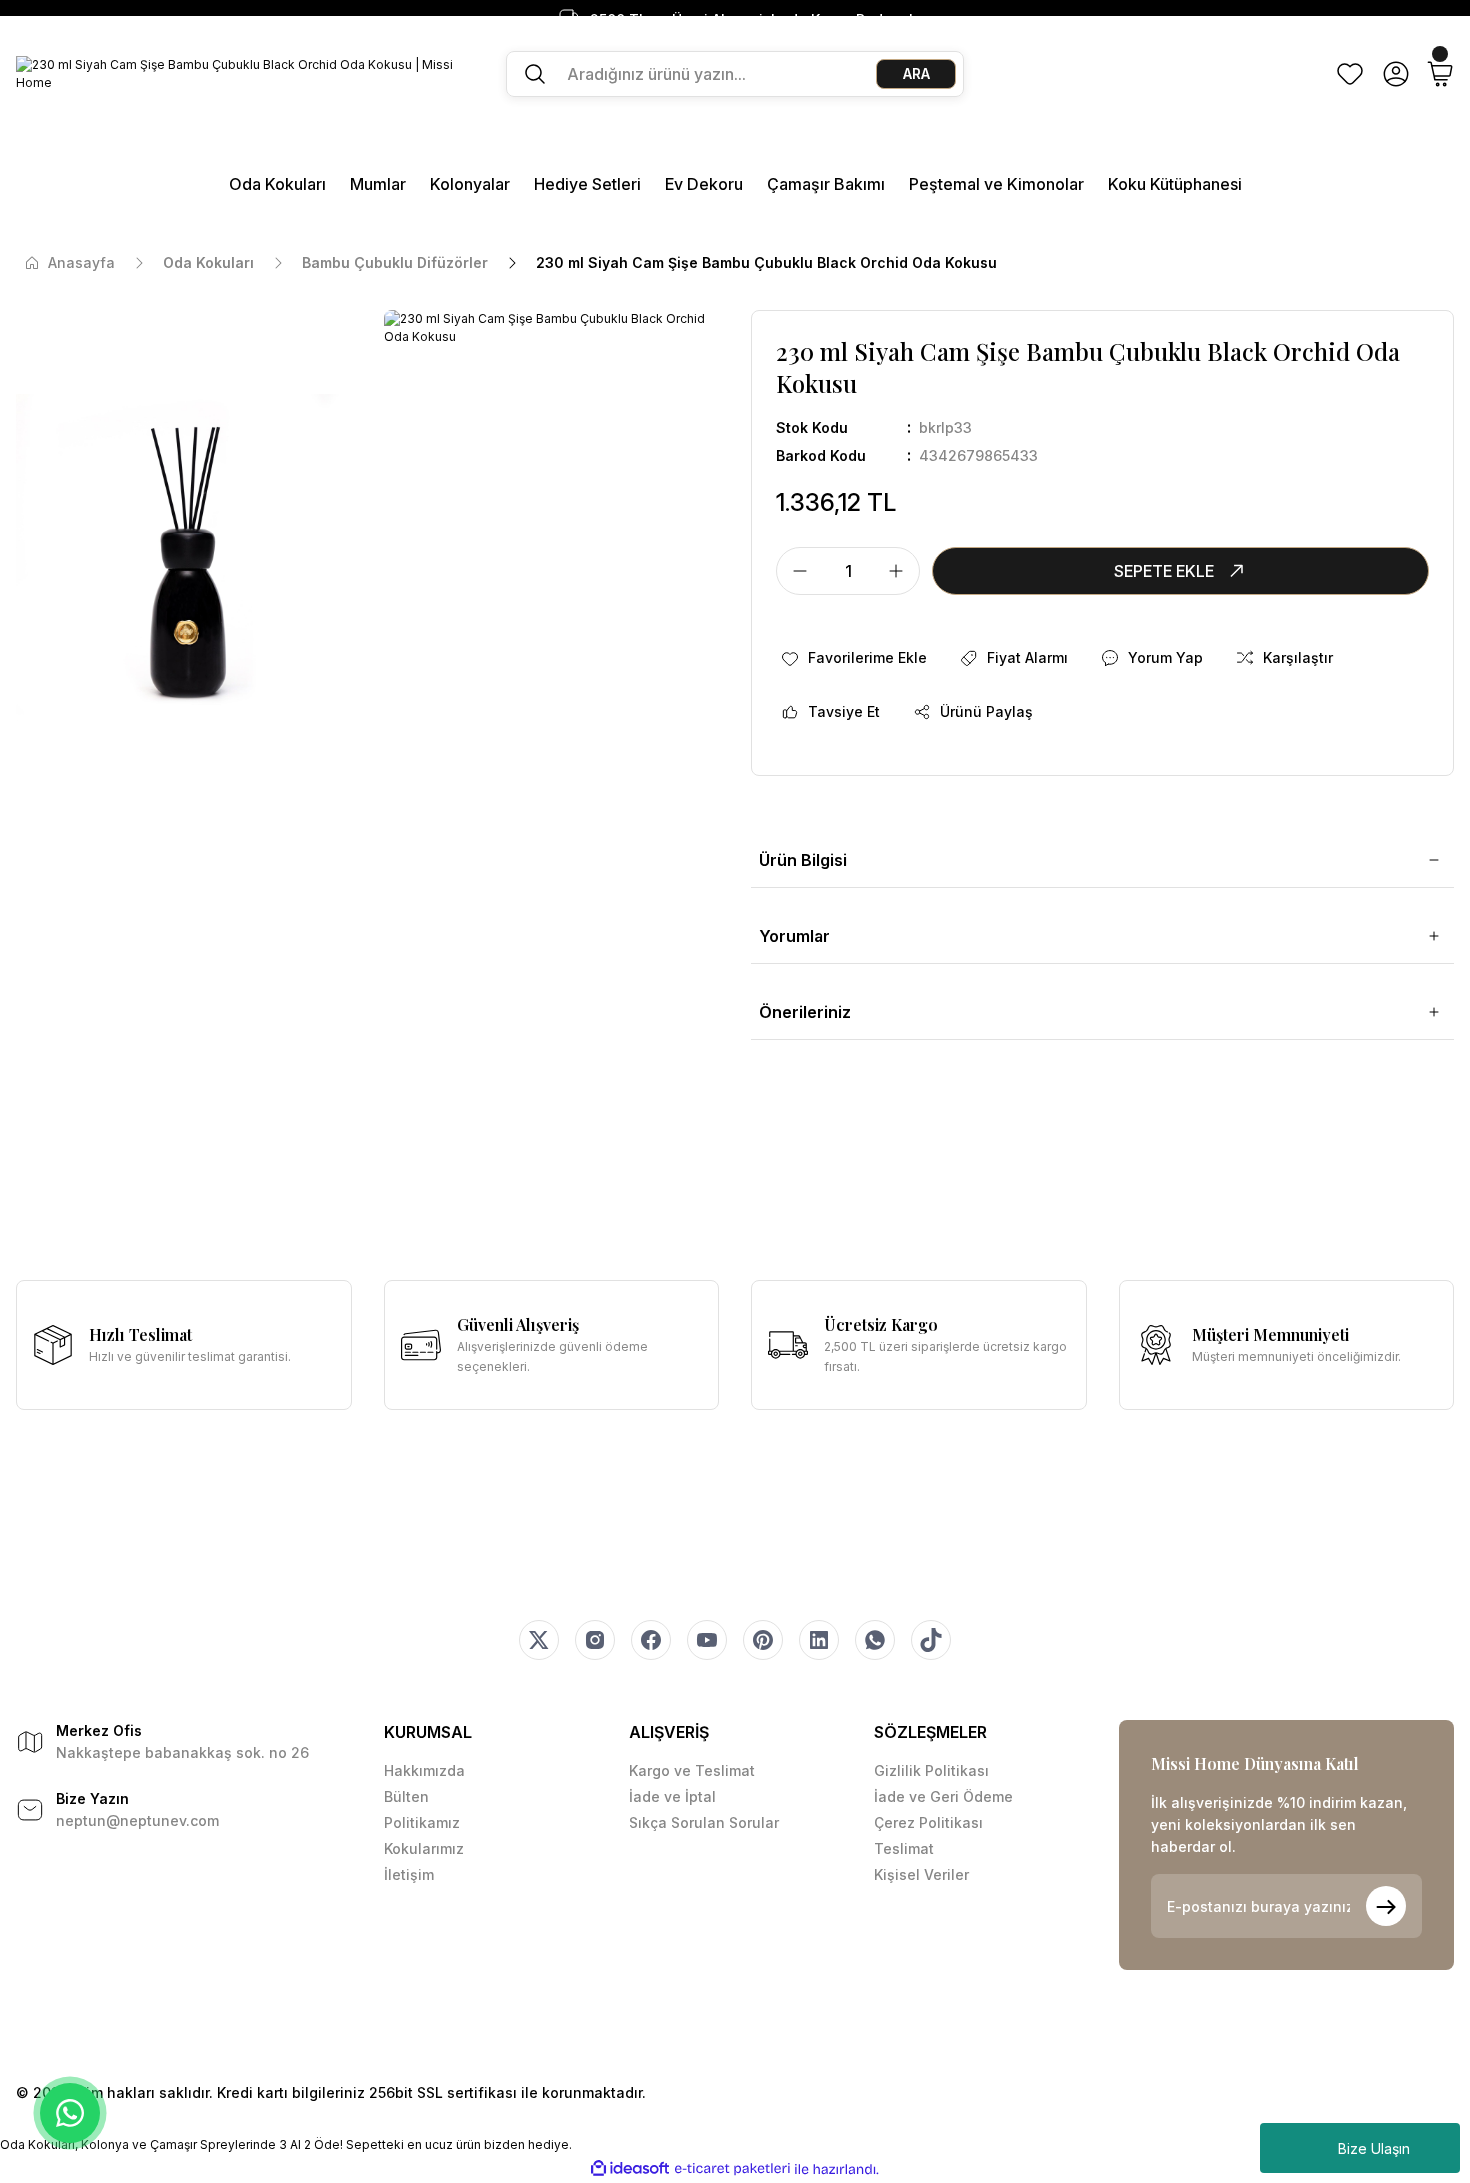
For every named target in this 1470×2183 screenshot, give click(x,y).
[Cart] (1440, 74)
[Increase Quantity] (902, 571)
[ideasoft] (630, 2169)
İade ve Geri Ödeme (943, 1796)
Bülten (406, 1796)
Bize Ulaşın (1374, 2148)
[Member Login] (1396, 74)
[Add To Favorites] (853, 658)
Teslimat (904, 1848)
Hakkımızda (424, 1770)
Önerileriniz (805, 1012)
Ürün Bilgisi (803, 860)
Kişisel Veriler (921, 1874)
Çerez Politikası (928, 1822)
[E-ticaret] (732, 2169)
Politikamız (422, 1822)
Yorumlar (794, 936)
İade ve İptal (672, 1796)
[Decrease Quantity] (794, 571)
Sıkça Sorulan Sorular (704, 1822)
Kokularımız (424, 1848)
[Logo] (245, 74)
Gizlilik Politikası (931, 1770)
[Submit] (1386, 1906)
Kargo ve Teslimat (692, 1770)
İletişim (409, 1874)
